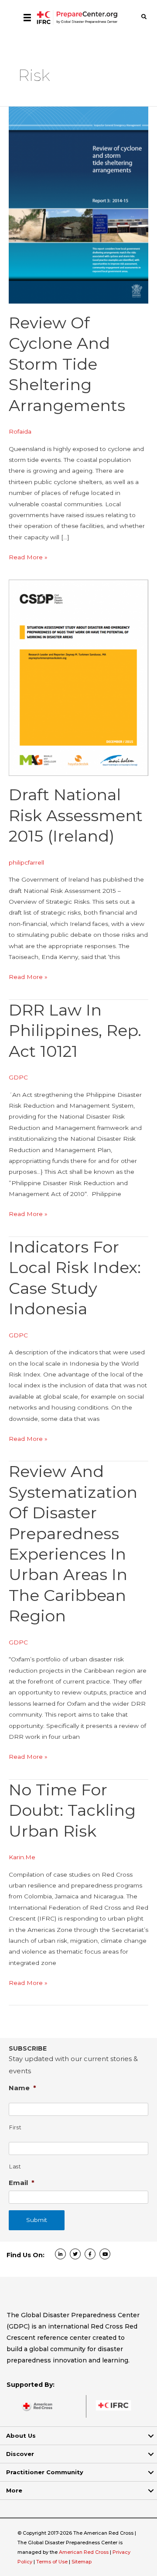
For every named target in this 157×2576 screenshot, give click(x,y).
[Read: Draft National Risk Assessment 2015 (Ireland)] (78, 677)
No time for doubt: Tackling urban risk (72, 1810)
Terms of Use (52, 2562)
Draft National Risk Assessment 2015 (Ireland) (76, 815)
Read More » (28, 558)
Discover (20, 2454)
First (15, 2127)
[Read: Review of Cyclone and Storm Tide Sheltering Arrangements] (78, 204)
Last (15, 2167)
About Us (21, 2436)
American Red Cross (84, 2552)
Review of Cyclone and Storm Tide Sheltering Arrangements (67, 364)
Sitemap (82, 2562)
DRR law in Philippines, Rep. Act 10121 (75, 1031)
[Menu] (27, 17)
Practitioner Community (45, 2472)
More (14, 2490)
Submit (37, 2220)
